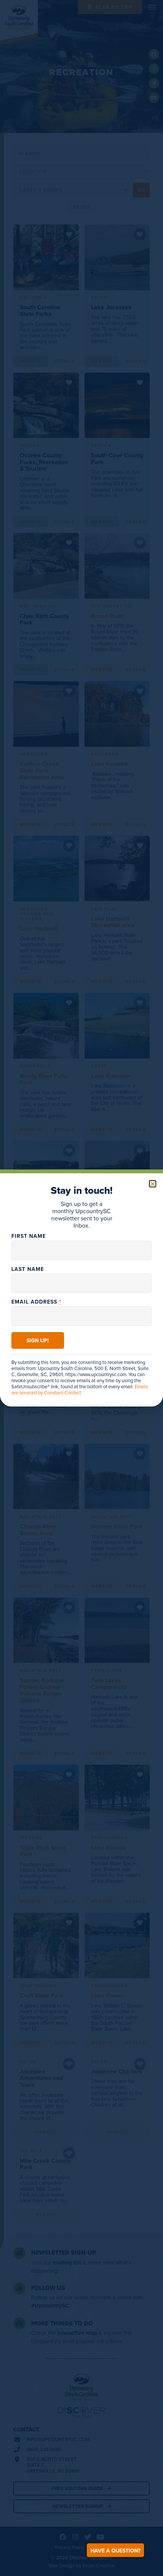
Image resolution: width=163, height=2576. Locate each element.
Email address (36, 1302)
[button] (153, 1184)
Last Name (28, 1269)
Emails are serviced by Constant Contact (80, 1389)
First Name (29, 1236)
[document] (81, 1288)
